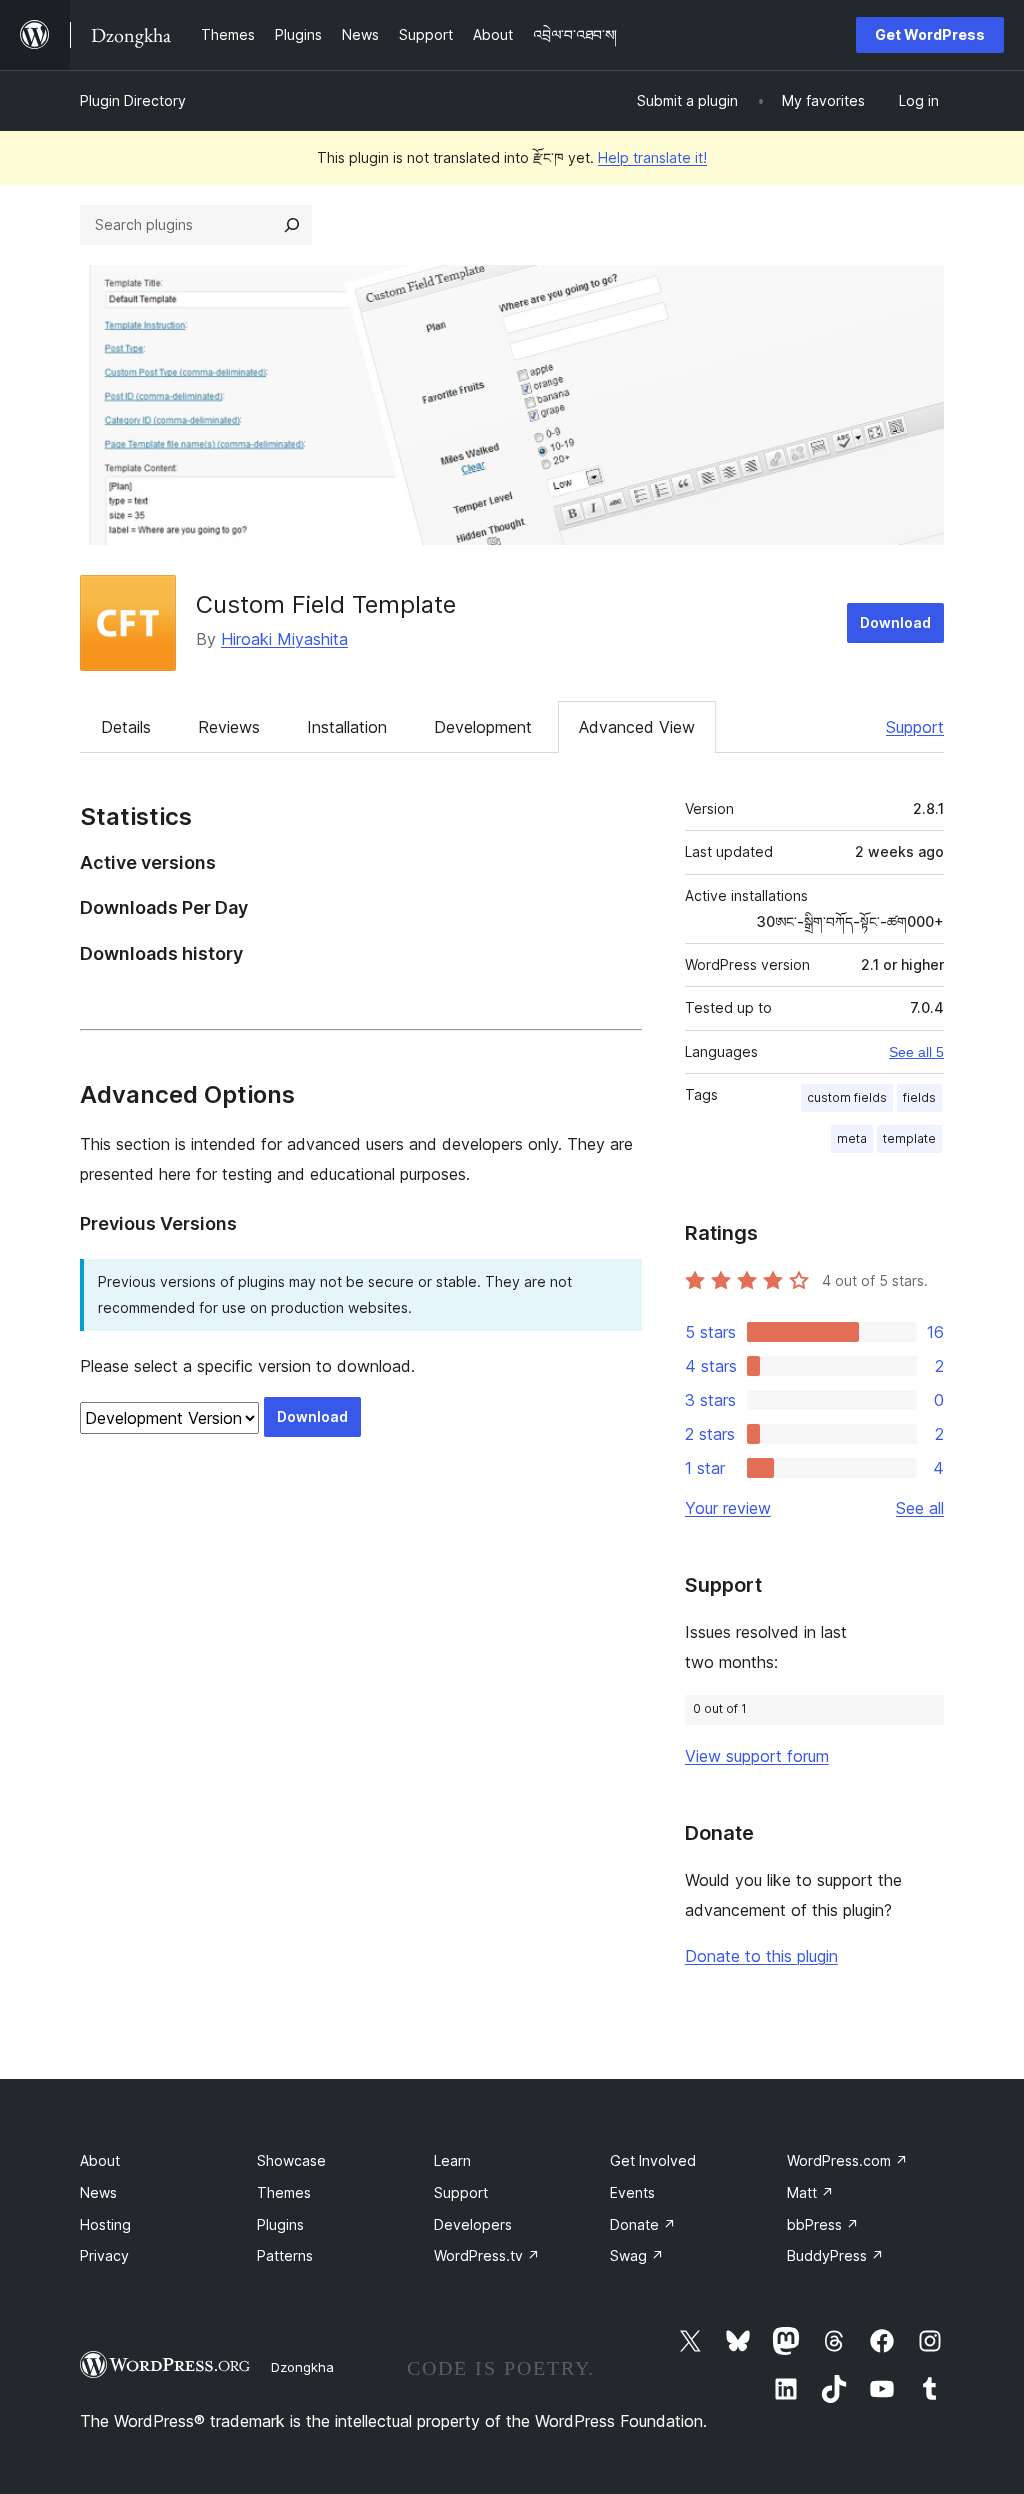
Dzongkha (302, 2367)
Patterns (285, 2255)
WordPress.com (847, 2160)
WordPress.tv (487, 2255)
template (909, 1138)
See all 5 (916, 1052)
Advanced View (637, 727)
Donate (643, 2224)
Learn (452, 2160)
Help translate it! (652, 157)
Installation (347, 727)
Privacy (104, 2255)
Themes (284, 2192)
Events (632, 2192)
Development (483, 727)
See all (920, 1508)
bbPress (823, 2224)
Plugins (280, 2224)
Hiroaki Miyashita (284, 639)
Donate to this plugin (761, 1956)
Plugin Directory (133, 100)
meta (852, 1138)
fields (919, 1097)
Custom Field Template (326, 604)
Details (126, 727)
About (100, 2160)
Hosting (105, 2224)
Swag (637, 2255)
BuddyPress (835, 2255)
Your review (728, 1508)
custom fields (847, 1097)
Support (915, 727)
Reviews (229, 727)
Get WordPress (930, 34)
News (98, 2192)
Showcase (291, 2160)
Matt (810, 2192)
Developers (473, 2224)
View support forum (757, 1756)
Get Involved (653, 2160)
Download (895, 622)
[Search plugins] (292, 225)
